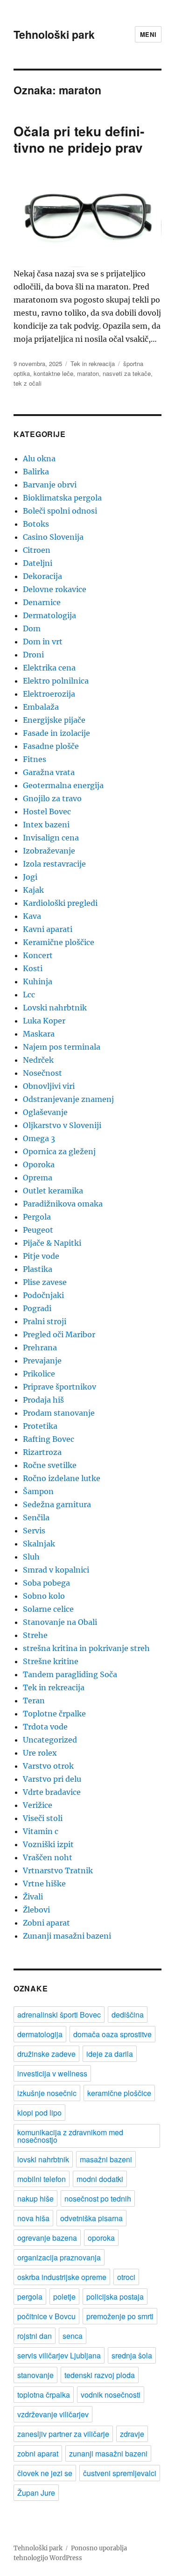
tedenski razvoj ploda (100, 2375)
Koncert (38, 955)
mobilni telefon (42, 2179)
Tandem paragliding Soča (70, 1674)
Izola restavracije (54, 864)
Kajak (33, 890)
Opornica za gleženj (59, 1151)
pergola (30, 2297)
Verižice (38, 1805)
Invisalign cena (51, 838)
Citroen (37, 550)
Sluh (31, 1557)
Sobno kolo (44, 1596)
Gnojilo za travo (52, 798)
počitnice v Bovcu (46, 2316)
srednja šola (132, 2355)
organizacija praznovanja (59, 2257)
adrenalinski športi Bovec (59, 2015)
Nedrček (38, 1060)
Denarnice (42, 602)
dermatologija (40, 2034)
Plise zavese (45, 1282)
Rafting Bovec (49, 1439)
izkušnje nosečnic (47, 2093)
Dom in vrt (43, 642)
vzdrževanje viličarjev (53, 2414)
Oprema (38, 1178)
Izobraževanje (49, 851)
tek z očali (28, 383)
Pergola (37, 1217)
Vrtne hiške (44, 1884)
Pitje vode (41, 1256)
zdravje (132, 2434)
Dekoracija (42, 576)
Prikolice (39, 1374)
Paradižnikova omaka (63, 1204)
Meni (148, 34)
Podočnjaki (43, 1295)
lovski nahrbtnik (43, 2159)
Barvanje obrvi (50, 485)
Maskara (39, 1034)
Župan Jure (36, 2493)
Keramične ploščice (59, 942)
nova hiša (33, 2218)
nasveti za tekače (127, 373)
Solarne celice (48, 1609)
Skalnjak (39, 1544)
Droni (33, 655)
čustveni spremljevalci (120, 2473)
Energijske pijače (54, 720)
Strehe (35, 1635)
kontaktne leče (53, 373)
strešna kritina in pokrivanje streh (86, 1648)
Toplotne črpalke (54, 1714)
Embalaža (41, 707)
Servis (34, 1531)
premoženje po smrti (120, 2316)
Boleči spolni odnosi (60, 511)
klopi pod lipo (39, 2113)
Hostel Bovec (47, 812)
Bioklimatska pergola (62, 498)
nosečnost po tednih (98, 2198)
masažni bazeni (106, 2159)
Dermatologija (49, 615)
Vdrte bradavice (52, 1792)
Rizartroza (42, 1452)
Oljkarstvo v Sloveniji (62, 1125)
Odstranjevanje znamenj (68, 1099)
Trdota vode (45, 1727)
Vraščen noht (48, 1857)
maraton (88, 373)
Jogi (30, 877)
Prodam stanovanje (59, 1413)
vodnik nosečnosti (111, 2395)
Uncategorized (50, 1740)
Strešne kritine (51, 1661)
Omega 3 (39, 1138)
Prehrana (40, 1348)
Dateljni (38, 563)
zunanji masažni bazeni (108, 2453)
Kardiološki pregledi (60, 903)
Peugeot (38, 1230)
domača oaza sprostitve (112, 2034)
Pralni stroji (45, 1321)
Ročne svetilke (50, 1465)
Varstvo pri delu (52, 1779)
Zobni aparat (46, 1923)
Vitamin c (41, 1831)
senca (73, 2336)
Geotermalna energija (63, 785)
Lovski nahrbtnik (55, 1008)
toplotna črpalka (44, 2395)
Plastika (38, 1269)
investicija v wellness (52, 2073)
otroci (126, 2277)
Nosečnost (42, 1073)
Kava (32, 916)
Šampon (38, 1491)
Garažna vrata (49, 772)
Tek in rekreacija (93, 363)
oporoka (101, 2238)
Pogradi (37, 1308)
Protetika (40, 1426)
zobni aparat (38, 2453)
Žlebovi (36, 1910)
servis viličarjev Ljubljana (59, 2355)
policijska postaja (115, 2297)
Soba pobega (46, 1583)
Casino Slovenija (53, 537)
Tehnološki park (54, 34)
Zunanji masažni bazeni (67, 1936)
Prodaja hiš (43, 1400)
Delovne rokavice (55, 589)
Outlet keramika (53, 1191)
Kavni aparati (48, 929)
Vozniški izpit (48, 1844)
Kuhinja (38, 981)
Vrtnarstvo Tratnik (58, 1870)
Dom (32, 628)
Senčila (36, 1517)
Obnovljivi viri (49, 1086)
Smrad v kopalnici (56, 1570)
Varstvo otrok (48, 1766)
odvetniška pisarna (91, 2218)
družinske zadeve (46, 2054)
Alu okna (39, 459)
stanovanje (35, 2375)
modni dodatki (100, 2179)
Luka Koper (44, 1021)
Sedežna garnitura (57, 1504)
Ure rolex (40, 1753)
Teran (34, 1701)
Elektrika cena (49, 668)
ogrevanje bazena (47, 2238)
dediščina (128, 2015)
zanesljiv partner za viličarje (63, 2434)
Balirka (36, 472)
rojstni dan (35, 2336)
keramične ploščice (119, 2093)
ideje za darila (110, 2054)
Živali (33, 1897)
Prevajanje (42, 1361)
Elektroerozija (49, 694)
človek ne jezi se (45, 2473)
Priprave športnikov (59, 1387)
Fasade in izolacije (56, 733)
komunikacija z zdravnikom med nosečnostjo (70, 2136)
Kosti (33, 968)
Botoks (36, 524)
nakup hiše (35, 2198)
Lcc (29, 995)
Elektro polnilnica (56, 681)
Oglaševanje (45, 1112)
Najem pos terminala (62, 1047)
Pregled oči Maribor (59, 1334)
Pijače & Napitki (52, 1243)
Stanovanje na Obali (60, 1622)
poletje (64, 2297)
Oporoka (39, 1164)
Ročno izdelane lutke (62, 1478)
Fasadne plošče (51, 746)
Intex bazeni (46, 825)
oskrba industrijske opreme (62, 2277)
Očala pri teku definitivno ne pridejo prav (79, 139)
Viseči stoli (43, 1818)
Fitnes (35, 759)
